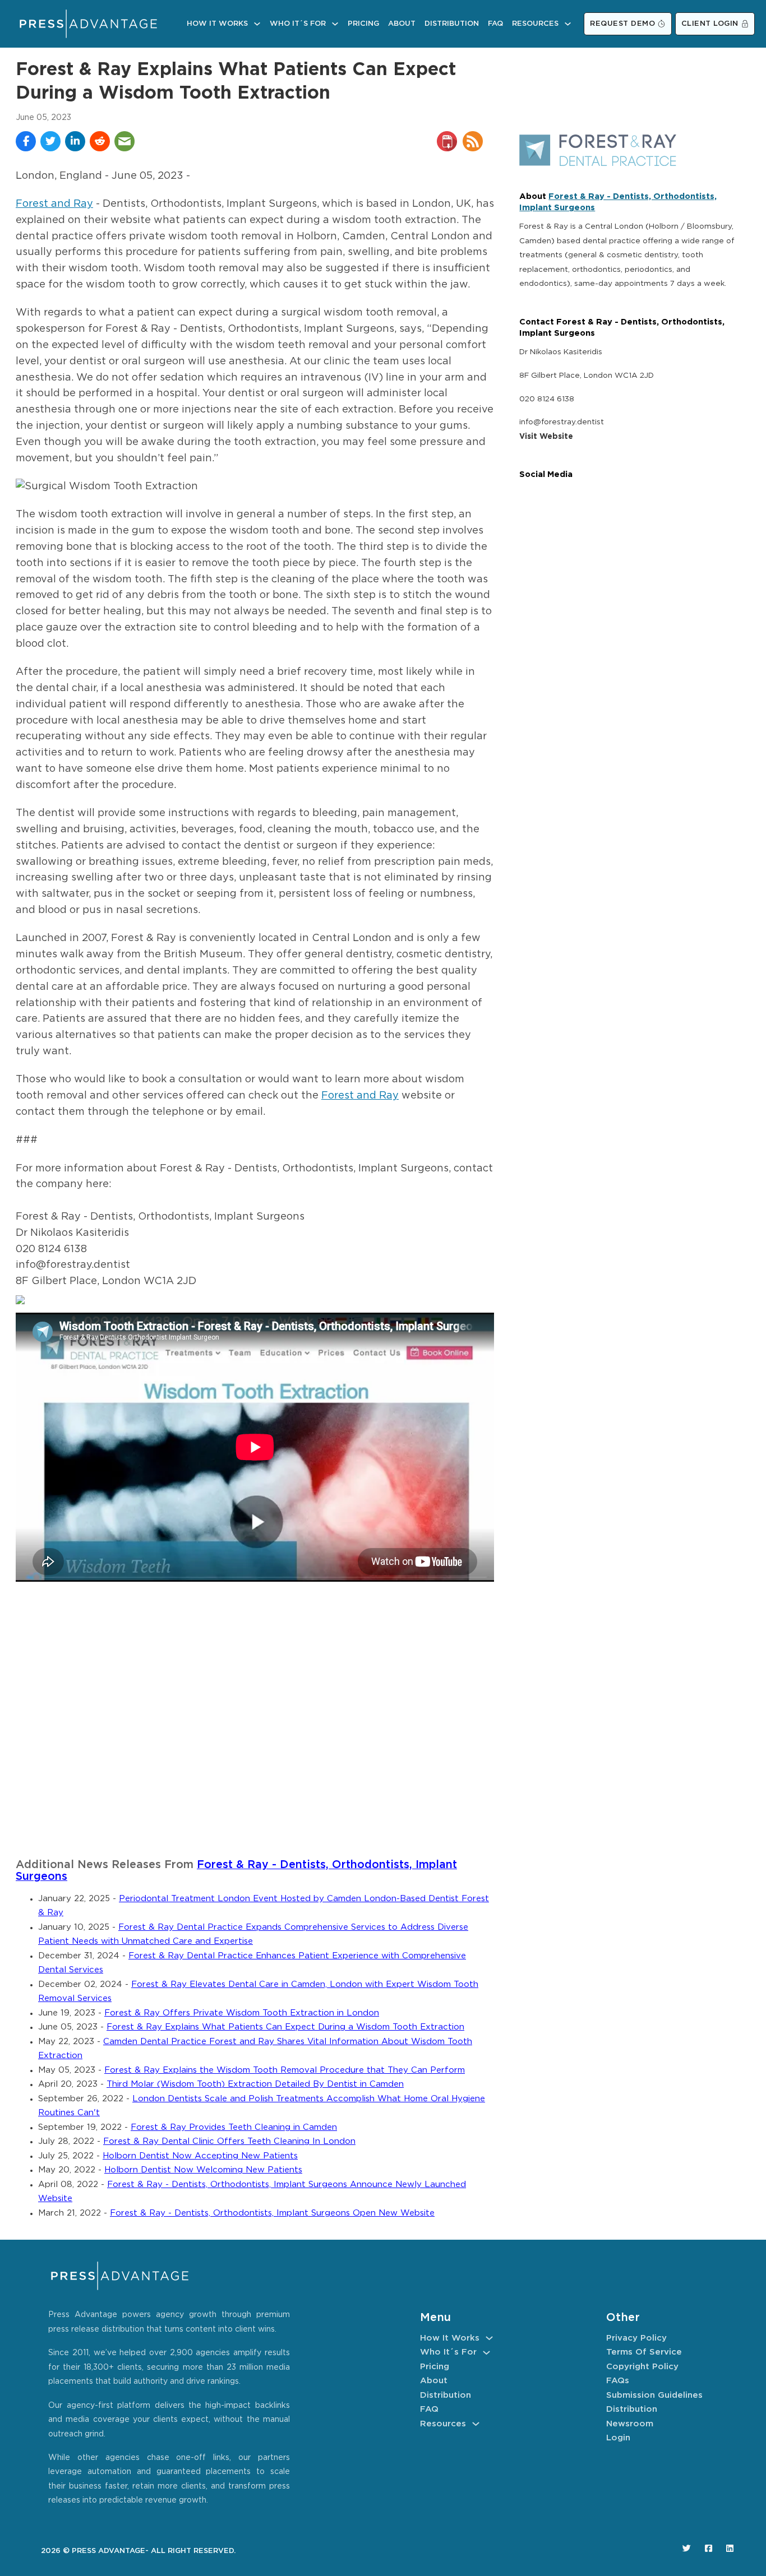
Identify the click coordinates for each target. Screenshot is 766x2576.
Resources (535, 24)
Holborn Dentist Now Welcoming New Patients (203, 2170)
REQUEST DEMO (622, 24)
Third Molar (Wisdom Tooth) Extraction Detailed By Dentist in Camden (255, 2084)
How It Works (217, 24)
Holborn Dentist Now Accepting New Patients (200, 2156)
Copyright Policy (642, 2367)
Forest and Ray (54, 204)
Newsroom (630, 2424)
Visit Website (546, 437)
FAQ (495, 24)
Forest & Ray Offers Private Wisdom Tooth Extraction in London (242, 2013)
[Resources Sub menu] (568, 24)
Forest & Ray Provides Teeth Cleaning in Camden (234, 2127)
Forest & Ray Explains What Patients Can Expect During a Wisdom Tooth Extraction (285, 2027)
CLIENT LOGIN (710, 24)
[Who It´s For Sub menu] (335, 24)
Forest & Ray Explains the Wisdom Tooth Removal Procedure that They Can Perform (285, 2070)
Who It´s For (298, 24)
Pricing (363, 24)
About (402, 24)
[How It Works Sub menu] (257, 24)
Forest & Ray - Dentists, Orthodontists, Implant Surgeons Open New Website (272, 2213)
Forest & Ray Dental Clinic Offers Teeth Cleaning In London (229, 2141)
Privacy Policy (636, 2338)
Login (618, 2438)
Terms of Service (644, 2352)
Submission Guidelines (654, 2395)
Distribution (452, 24)
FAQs (618, 2381)
